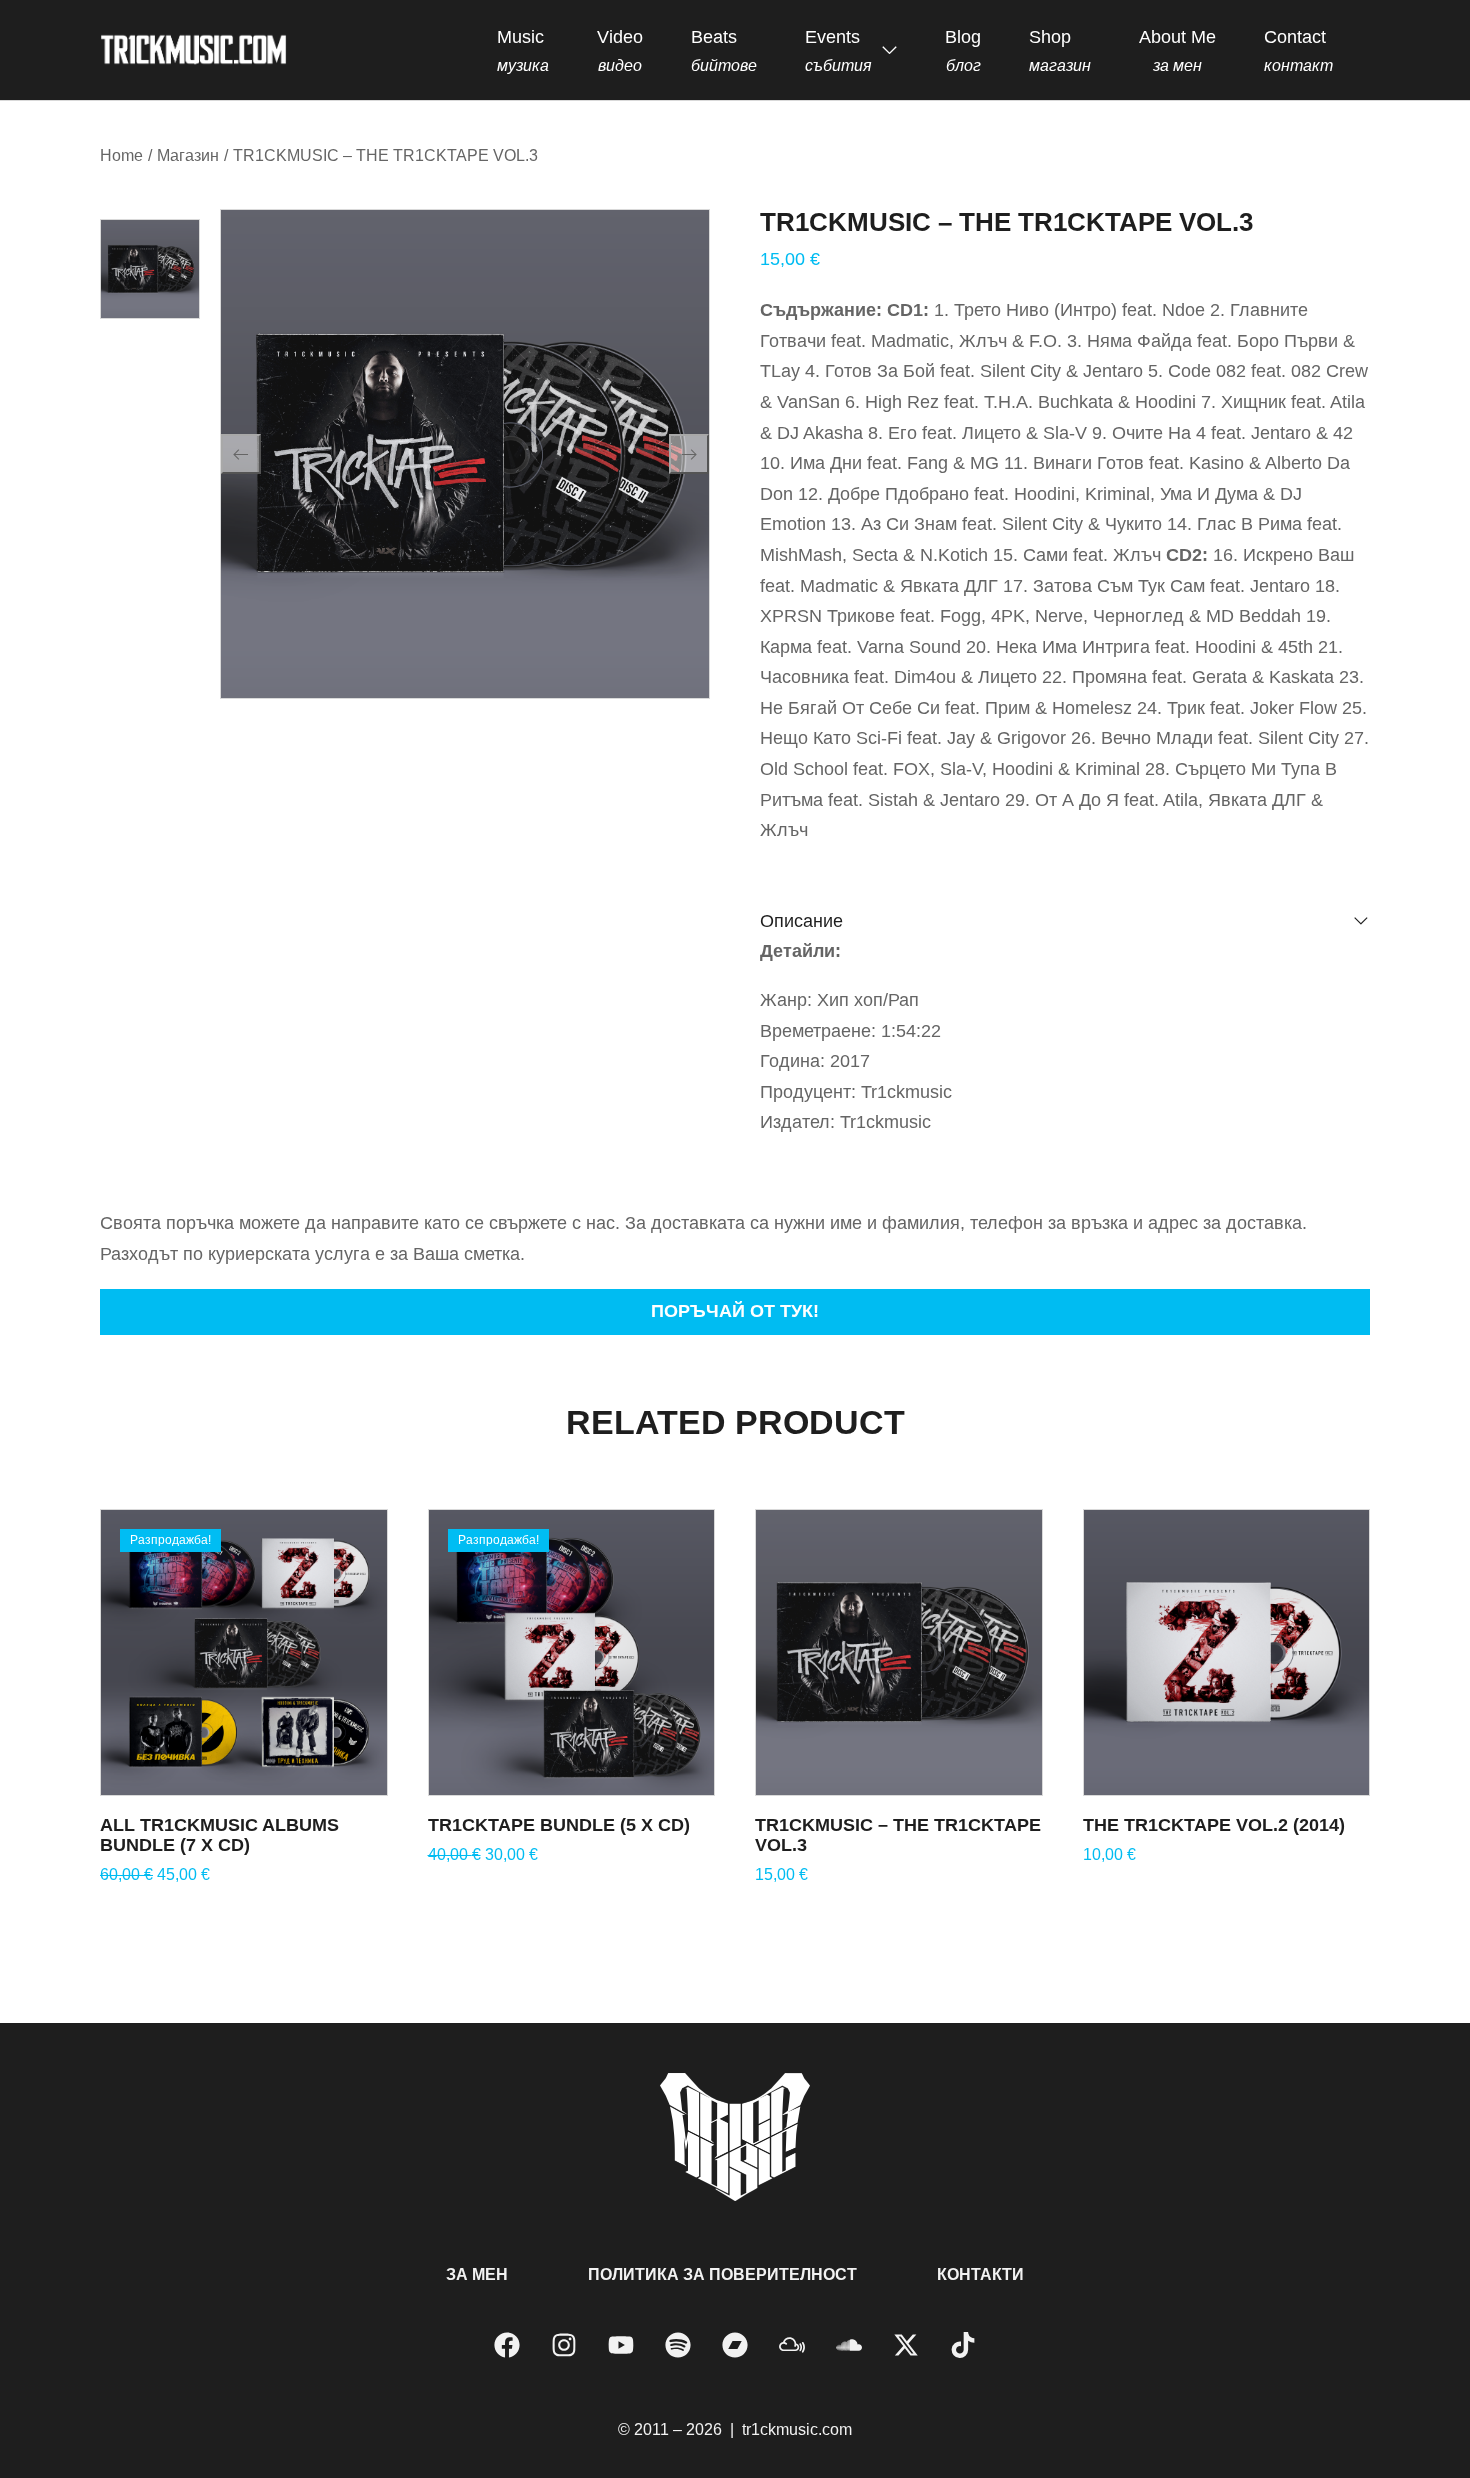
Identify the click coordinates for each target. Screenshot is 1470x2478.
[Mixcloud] (792, 2345)
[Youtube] (621, 2345)
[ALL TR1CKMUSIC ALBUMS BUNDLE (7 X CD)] (244, 1653)
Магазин (188, 155)
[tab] (1065, 921)
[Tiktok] (963, 2345)
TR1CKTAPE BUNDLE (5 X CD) (559, 1825)
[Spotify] (678, 2345)
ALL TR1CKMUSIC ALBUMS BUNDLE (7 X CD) (219, 1835)
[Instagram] (564, 2345)
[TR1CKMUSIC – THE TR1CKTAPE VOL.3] (899, 1653)
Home (121, 155)
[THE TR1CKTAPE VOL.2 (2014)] (1227, 1653)
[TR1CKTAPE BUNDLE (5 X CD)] (572, 1653)
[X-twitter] (906, 2345)
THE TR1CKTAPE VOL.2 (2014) (1214, 1825)
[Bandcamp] (735, 2345)
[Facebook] (507, 2345)
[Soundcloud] (849, 2345)
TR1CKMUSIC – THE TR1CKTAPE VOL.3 (898, 1835)
